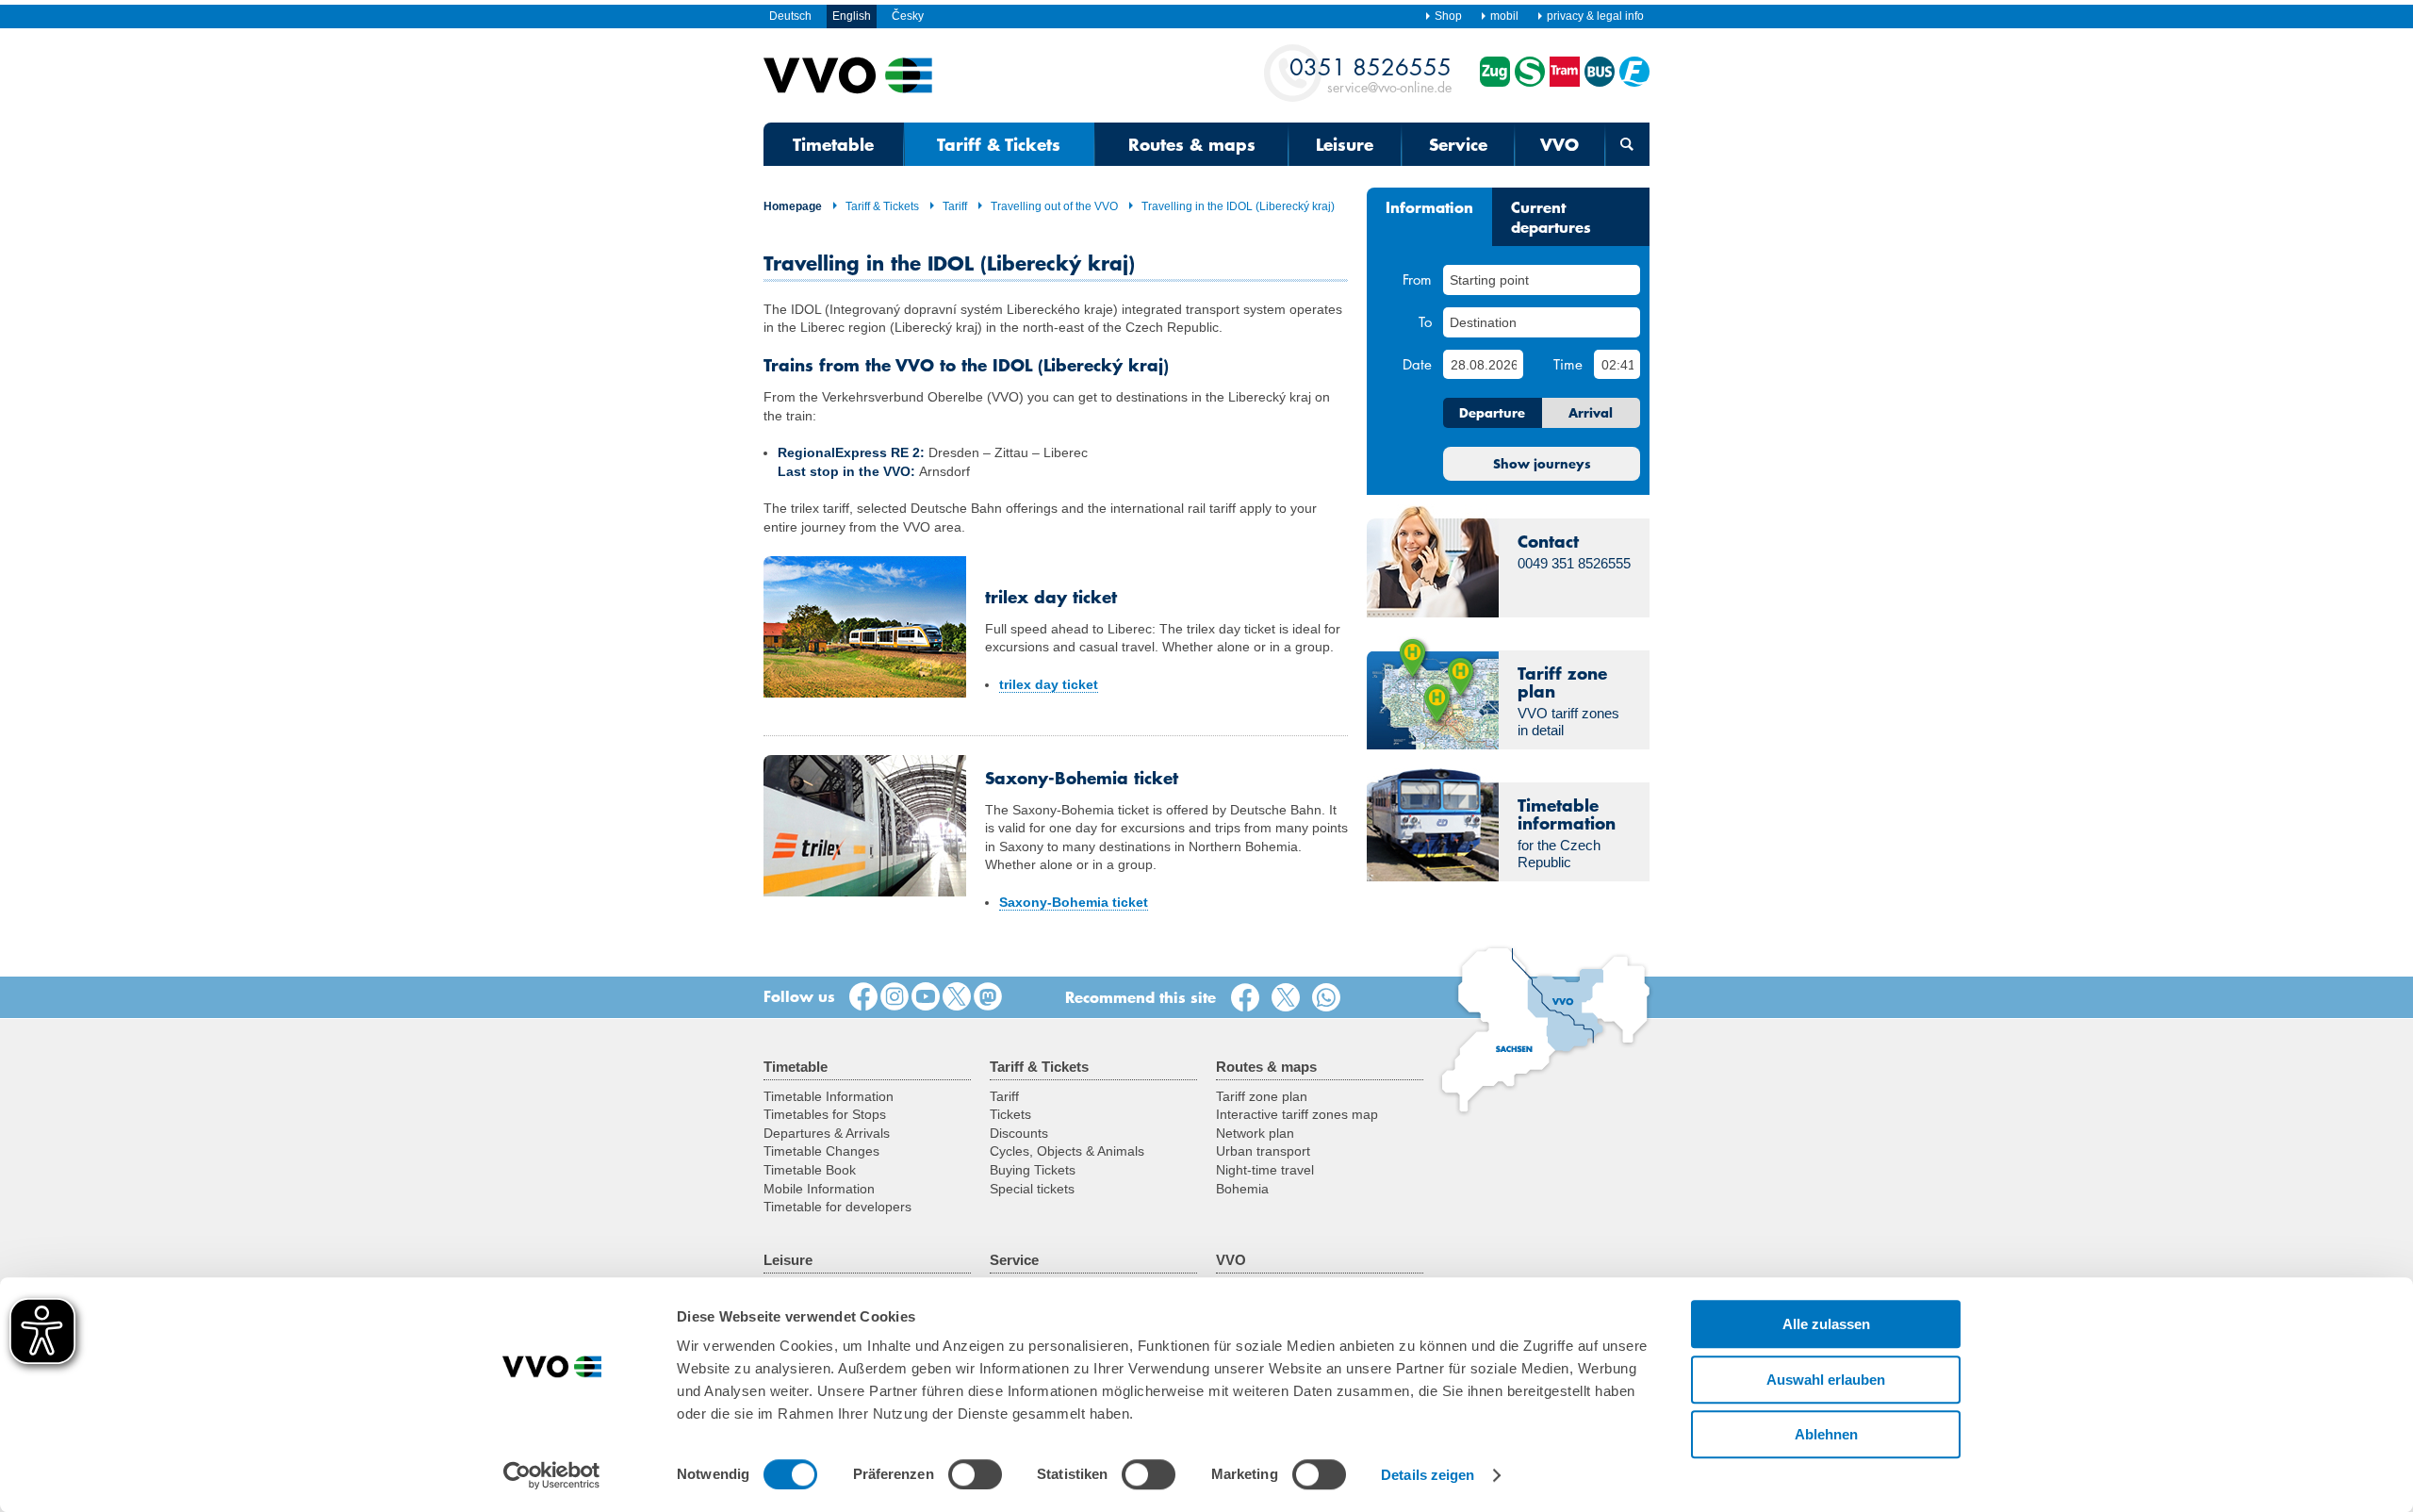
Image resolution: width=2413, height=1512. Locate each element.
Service (1458, 144)
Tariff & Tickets (999, 144)
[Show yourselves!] (895, 997)
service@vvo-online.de (1371, 74)
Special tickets (1032, 1189)
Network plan (1255, 1133)
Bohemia (1242, 1189)
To (1425, 321)
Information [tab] (1429, 206)
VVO (1559, 144)
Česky (908, 16)
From (1417, 279)
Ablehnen (1826, 1434)
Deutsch (790, 16)
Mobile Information (819, 1189)
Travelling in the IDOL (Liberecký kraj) (1238, 206)
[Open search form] (1627, 144)
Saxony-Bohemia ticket (1074, 902)
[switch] (975, 1474)
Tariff (955, 206)
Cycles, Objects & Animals (1067, 1151)
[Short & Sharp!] (957, 997)
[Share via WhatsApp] (1330, 998)
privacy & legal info (1595, 16)
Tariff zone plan (1262, 1096)
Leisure (1345, 144)
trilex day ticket (1049, 684)
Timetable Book (810, 1170)
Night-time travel (1265, 1170)
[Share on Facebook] (1249, 998)
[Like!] (863, 997)
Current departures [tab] (1551, 216)
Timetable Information (829, 1096)
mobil (1504, 16)
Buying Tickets (1033, 1170)
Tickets (1010, 1114)
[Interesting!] (926, 997)
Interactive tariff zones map (1297, 1114)
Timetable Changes (821, 1151)
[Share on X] (1289, 998)
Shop (1448, 16)
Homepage (793, 206)
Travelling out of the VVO (1054, 206)
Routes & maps (1192, 144)
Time (1568, 364)
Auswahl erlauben (1826, 1380)
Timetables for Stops (825, 1114)
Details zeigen (1428, 1475)
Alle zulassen (1826, 1324)
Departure (1492, 413)
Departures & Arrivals (827, 1133)
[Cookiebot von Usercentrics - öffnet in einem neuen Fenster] (552, 1475)
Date (1417, 364)
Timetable (833, 144)
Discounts (1019, 1133)
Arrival (1591, 413)
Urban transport (1263, 1151)
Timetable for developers (837, 1207)
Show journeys (1542, 464)
